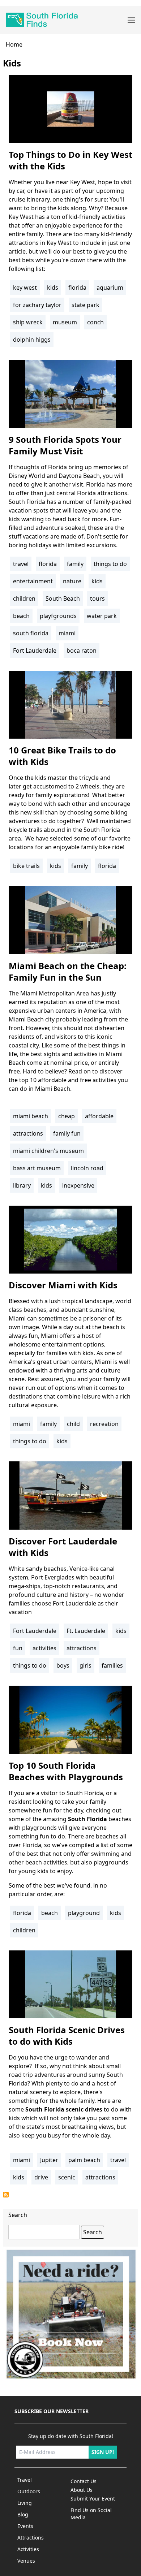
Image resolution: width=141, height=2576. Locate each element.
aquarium (110, 288)
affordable (99, 1116)
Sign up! (103, 2452)
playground (84, 1913)
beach (21, 616)
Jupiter (49, 2160)
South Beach (63, 598)
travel (21, 564)
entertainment (33, 581)
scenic (67, 2177)
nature (72, 581)
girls (86, 1665)
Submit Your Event (93, 2499)
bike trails (26, 866)
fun (18, 1648)
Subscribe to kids (6, 2195)
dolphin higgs (32, 340)
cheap (67, 1116)
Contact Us (84, 2481)
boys (63, 1665)
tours (97, 598)
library (22, 1185)
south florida (31, 633)
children (24, 598)
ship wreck (28, 322)
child (73, 1424)
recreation (104, 1424)
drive (41, 2177)
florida (77, 288)
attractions (28, 1133)
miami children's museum (48, 1151)
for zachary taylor (37, 305)
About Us (82, 2490)
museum (65, 322)
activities (44, 1648)
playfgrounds (58, 616)
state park (86, 305)
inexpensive (78, 1185)
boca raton (82, 651)
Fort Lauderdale (35, 651)
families (112, 1665)
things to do (110, 564)
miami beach (31, 1116)
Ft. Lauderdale (86, 1631)
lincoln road (87, 1168)
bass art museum (37, 1168)
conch (95, 322)
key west (25, 288)
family (75, 564)
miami (67, 633)
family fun (67, 1133)
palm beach (84, 2160)
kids (53, 288)
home (14, 44)
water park (102, 616)
